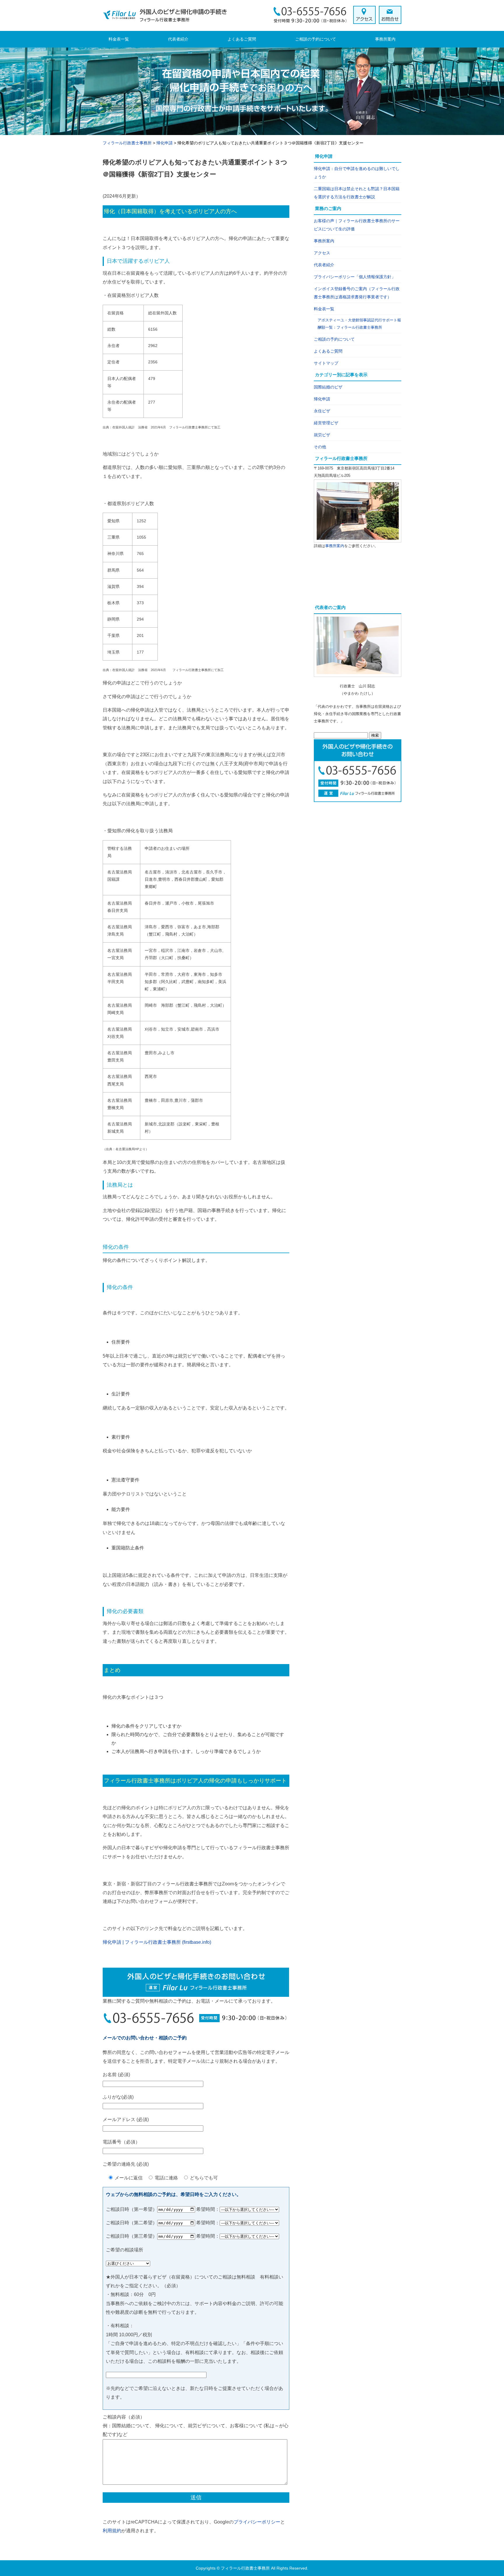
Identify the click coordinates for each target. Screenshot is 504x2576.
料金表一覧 (119, 39)
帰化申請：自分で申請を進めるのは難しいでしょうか (357, 173)
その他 (320, 447)
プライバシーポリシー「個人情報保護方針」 (355, 277)
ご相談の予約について (316, 39)
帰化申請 (322, 399)
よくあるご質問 (242, 39)
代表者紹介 (178, 39)
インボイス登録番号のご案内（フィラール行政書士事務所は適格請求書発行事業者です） (357, 293)
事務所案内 (385, 39)
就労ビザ (322, 435)
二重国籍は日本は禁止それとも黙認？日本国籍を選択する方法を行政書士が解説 (357, 193)
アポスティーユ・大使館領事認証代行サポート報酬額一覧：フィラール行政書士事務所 (359, 324)
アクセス (322, 253)
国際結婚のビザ (328, 387)
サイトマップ (326, 363)
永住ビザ (322, 411)
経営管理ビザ (326, 423)
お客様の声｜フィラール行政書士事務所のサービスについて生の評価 (357, 225)
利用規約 (112, 2531)
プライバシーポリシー (257, 2522)
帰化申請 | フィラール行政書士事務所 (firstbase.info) (157, 1942)
